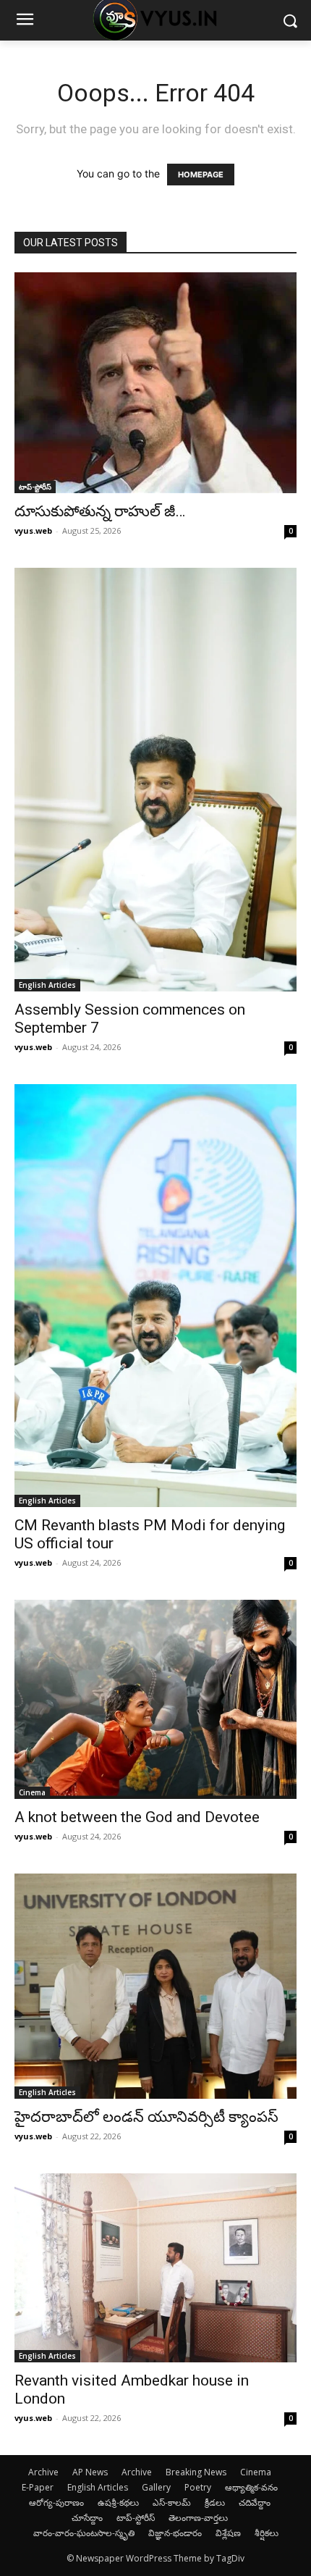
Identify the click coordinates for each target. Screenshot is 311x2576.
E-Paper (38, 2487)
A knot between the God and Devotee (137, 1817)
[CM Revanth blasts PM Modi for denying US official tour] (155, 1296)
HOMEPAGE (201, 175)
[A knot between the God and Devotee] (155, 1699)
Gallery (156, 2487)
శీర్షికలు (267, 2533)
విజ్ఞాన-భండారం (175, 2533)
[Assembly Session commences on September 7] (155, 779)
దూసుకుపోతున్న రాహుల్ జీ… (100, 511)
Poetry (198, 2487)
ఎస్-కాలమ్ (172, 2502)
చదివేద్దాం (255, 2502)
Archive (43, 2472)
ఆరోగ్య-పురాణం (56, 2502)
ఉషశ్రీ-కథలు (118, 2502)
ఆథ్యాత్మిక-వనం (251, 2487)
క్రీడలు (215, 2502)
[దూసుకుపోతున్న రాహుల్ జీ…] (155, 383)
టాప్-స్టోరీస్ (35, 487)
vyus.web (33, 530)
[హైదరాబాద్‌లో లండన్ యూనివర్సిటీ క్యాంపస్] (155, 1986)
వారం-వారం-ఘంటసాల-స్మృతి (84, 2533)
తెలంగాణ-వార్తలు (198, 2518)
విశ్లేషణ (228, 2533)
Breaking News (196, 2472)
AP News (90, 2472)
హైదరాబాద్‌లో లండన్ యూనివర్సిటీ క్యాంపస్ (146, 2117)
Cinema (32, 1792)
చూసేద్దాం (87, 2518)
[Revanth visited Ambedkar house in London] (155, 2268)
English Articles (47, 985)
